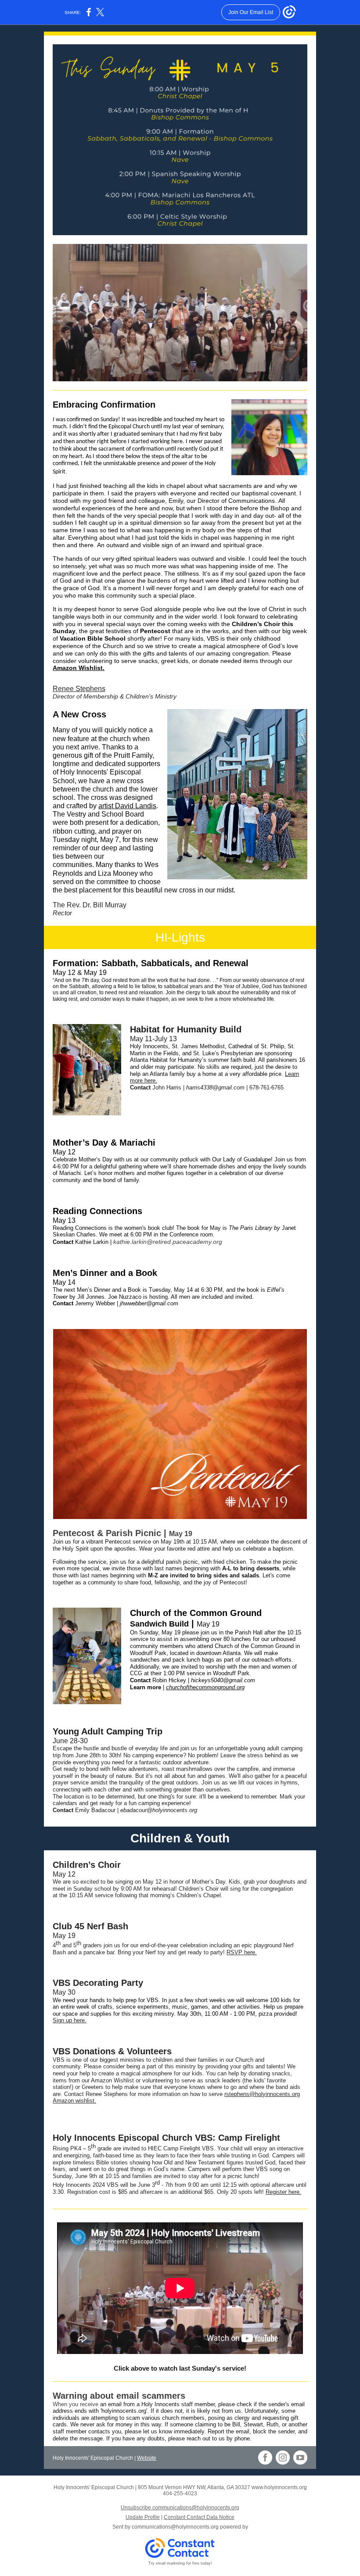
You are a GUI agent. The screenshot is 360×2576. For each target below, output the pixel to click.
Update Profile (143, 2517)
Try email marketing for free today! (180, 2563)
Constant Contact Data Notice (199, 2517)
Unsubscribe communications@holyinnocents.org (180, 2508)
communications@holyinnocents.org (175, 2527)
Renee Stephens (79, 689)
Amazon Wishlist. (79, 668)
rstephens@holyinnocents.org (262, 2094)
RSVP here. (242, 1952)
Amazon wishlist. (74, 2101)
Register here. (283, 2192)
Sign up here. (70, 2020)
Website (147, 2458)
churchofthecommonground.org (205, 1687)
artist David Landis (127, 806)
